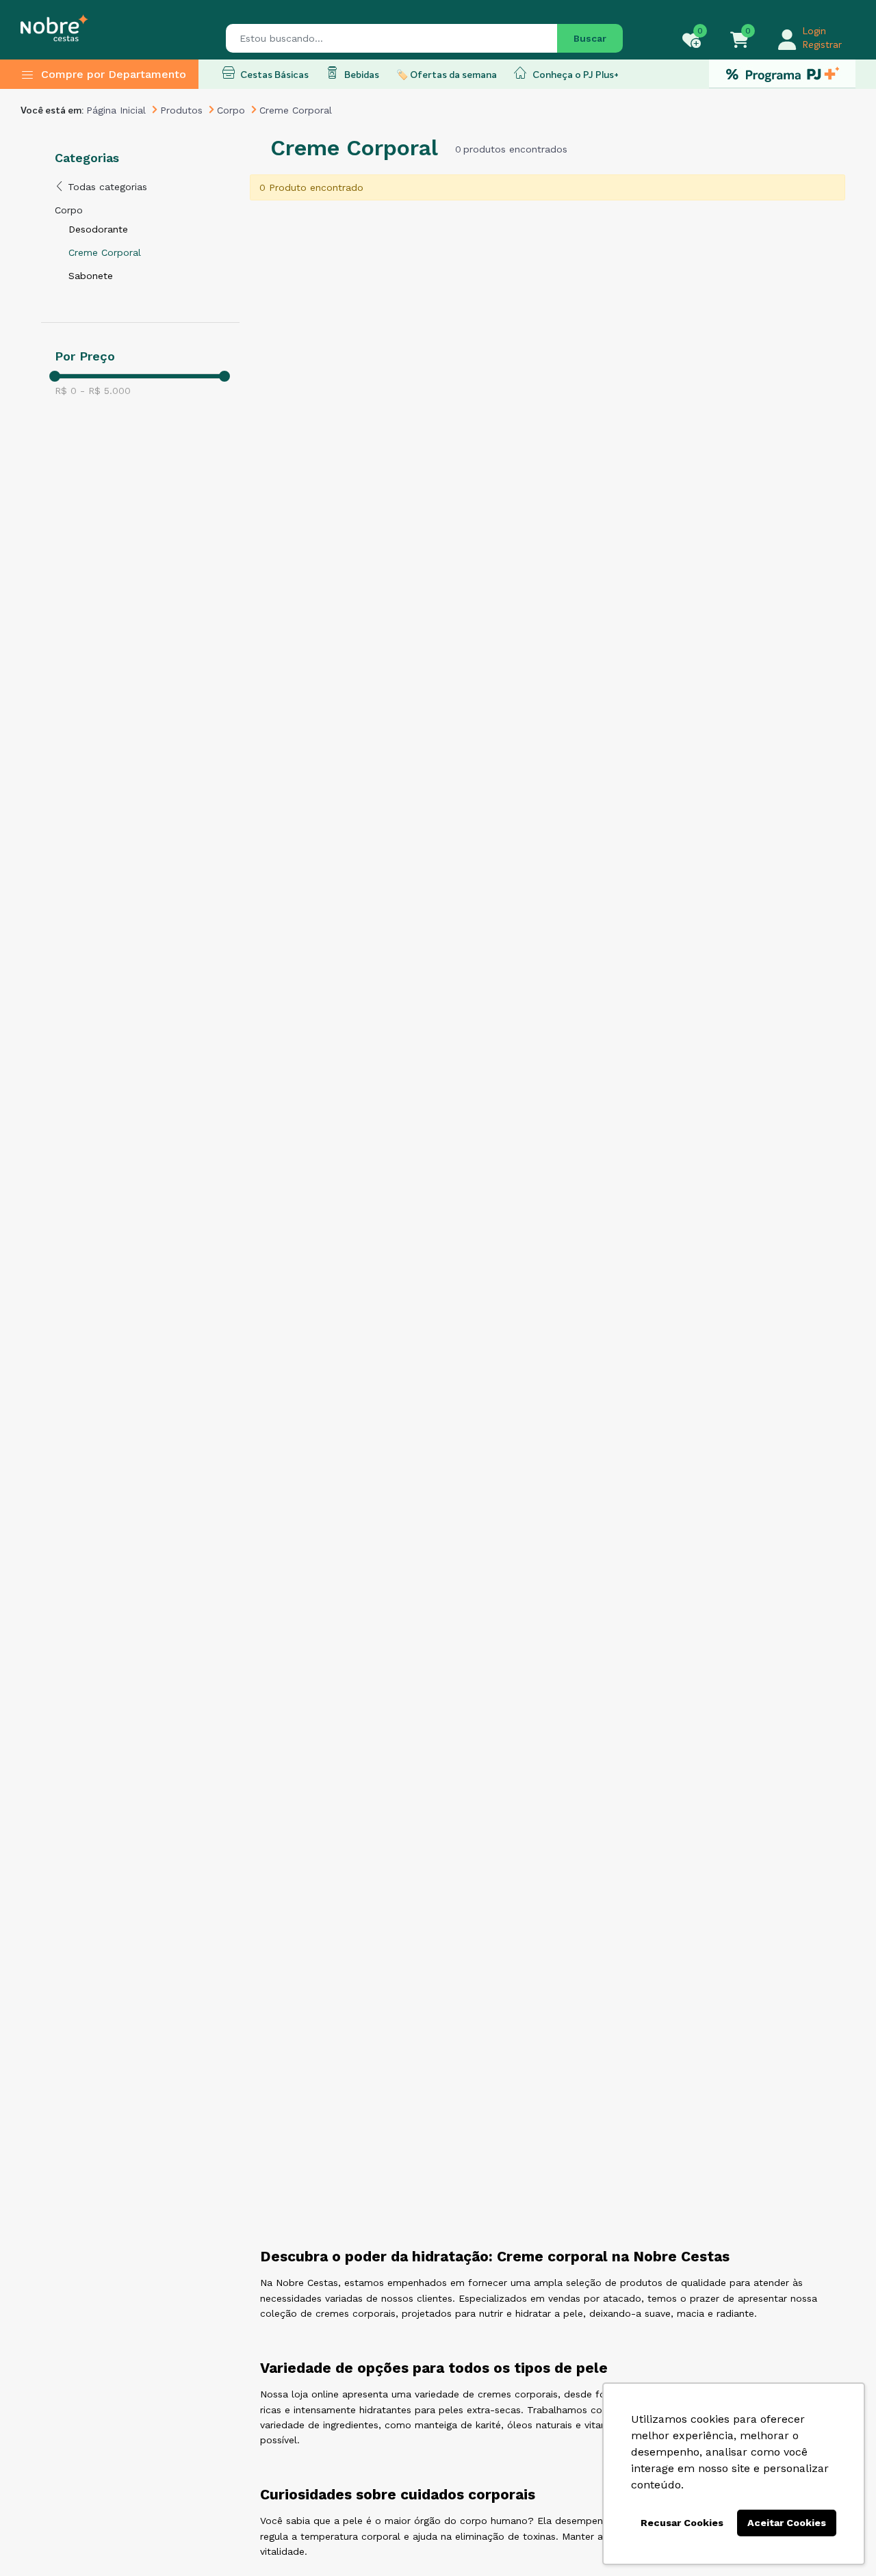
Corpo (231, 110)
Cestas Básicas (273, 75)
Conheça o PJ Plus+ (575, 75)
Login (814, 31)
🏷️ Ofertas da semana (447, 75)
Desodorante (98, 229)
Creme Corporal (105, 252)
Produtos (181, 110)
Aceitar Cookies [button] (787, 2523)
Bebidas (361, 75)
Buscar (590, 38)
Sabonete (91, 276)
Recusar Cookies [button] (682, 2523)
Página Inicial (116, 110)
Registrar (822, 45)
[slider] (55, 376)
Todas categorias (106, 187)
